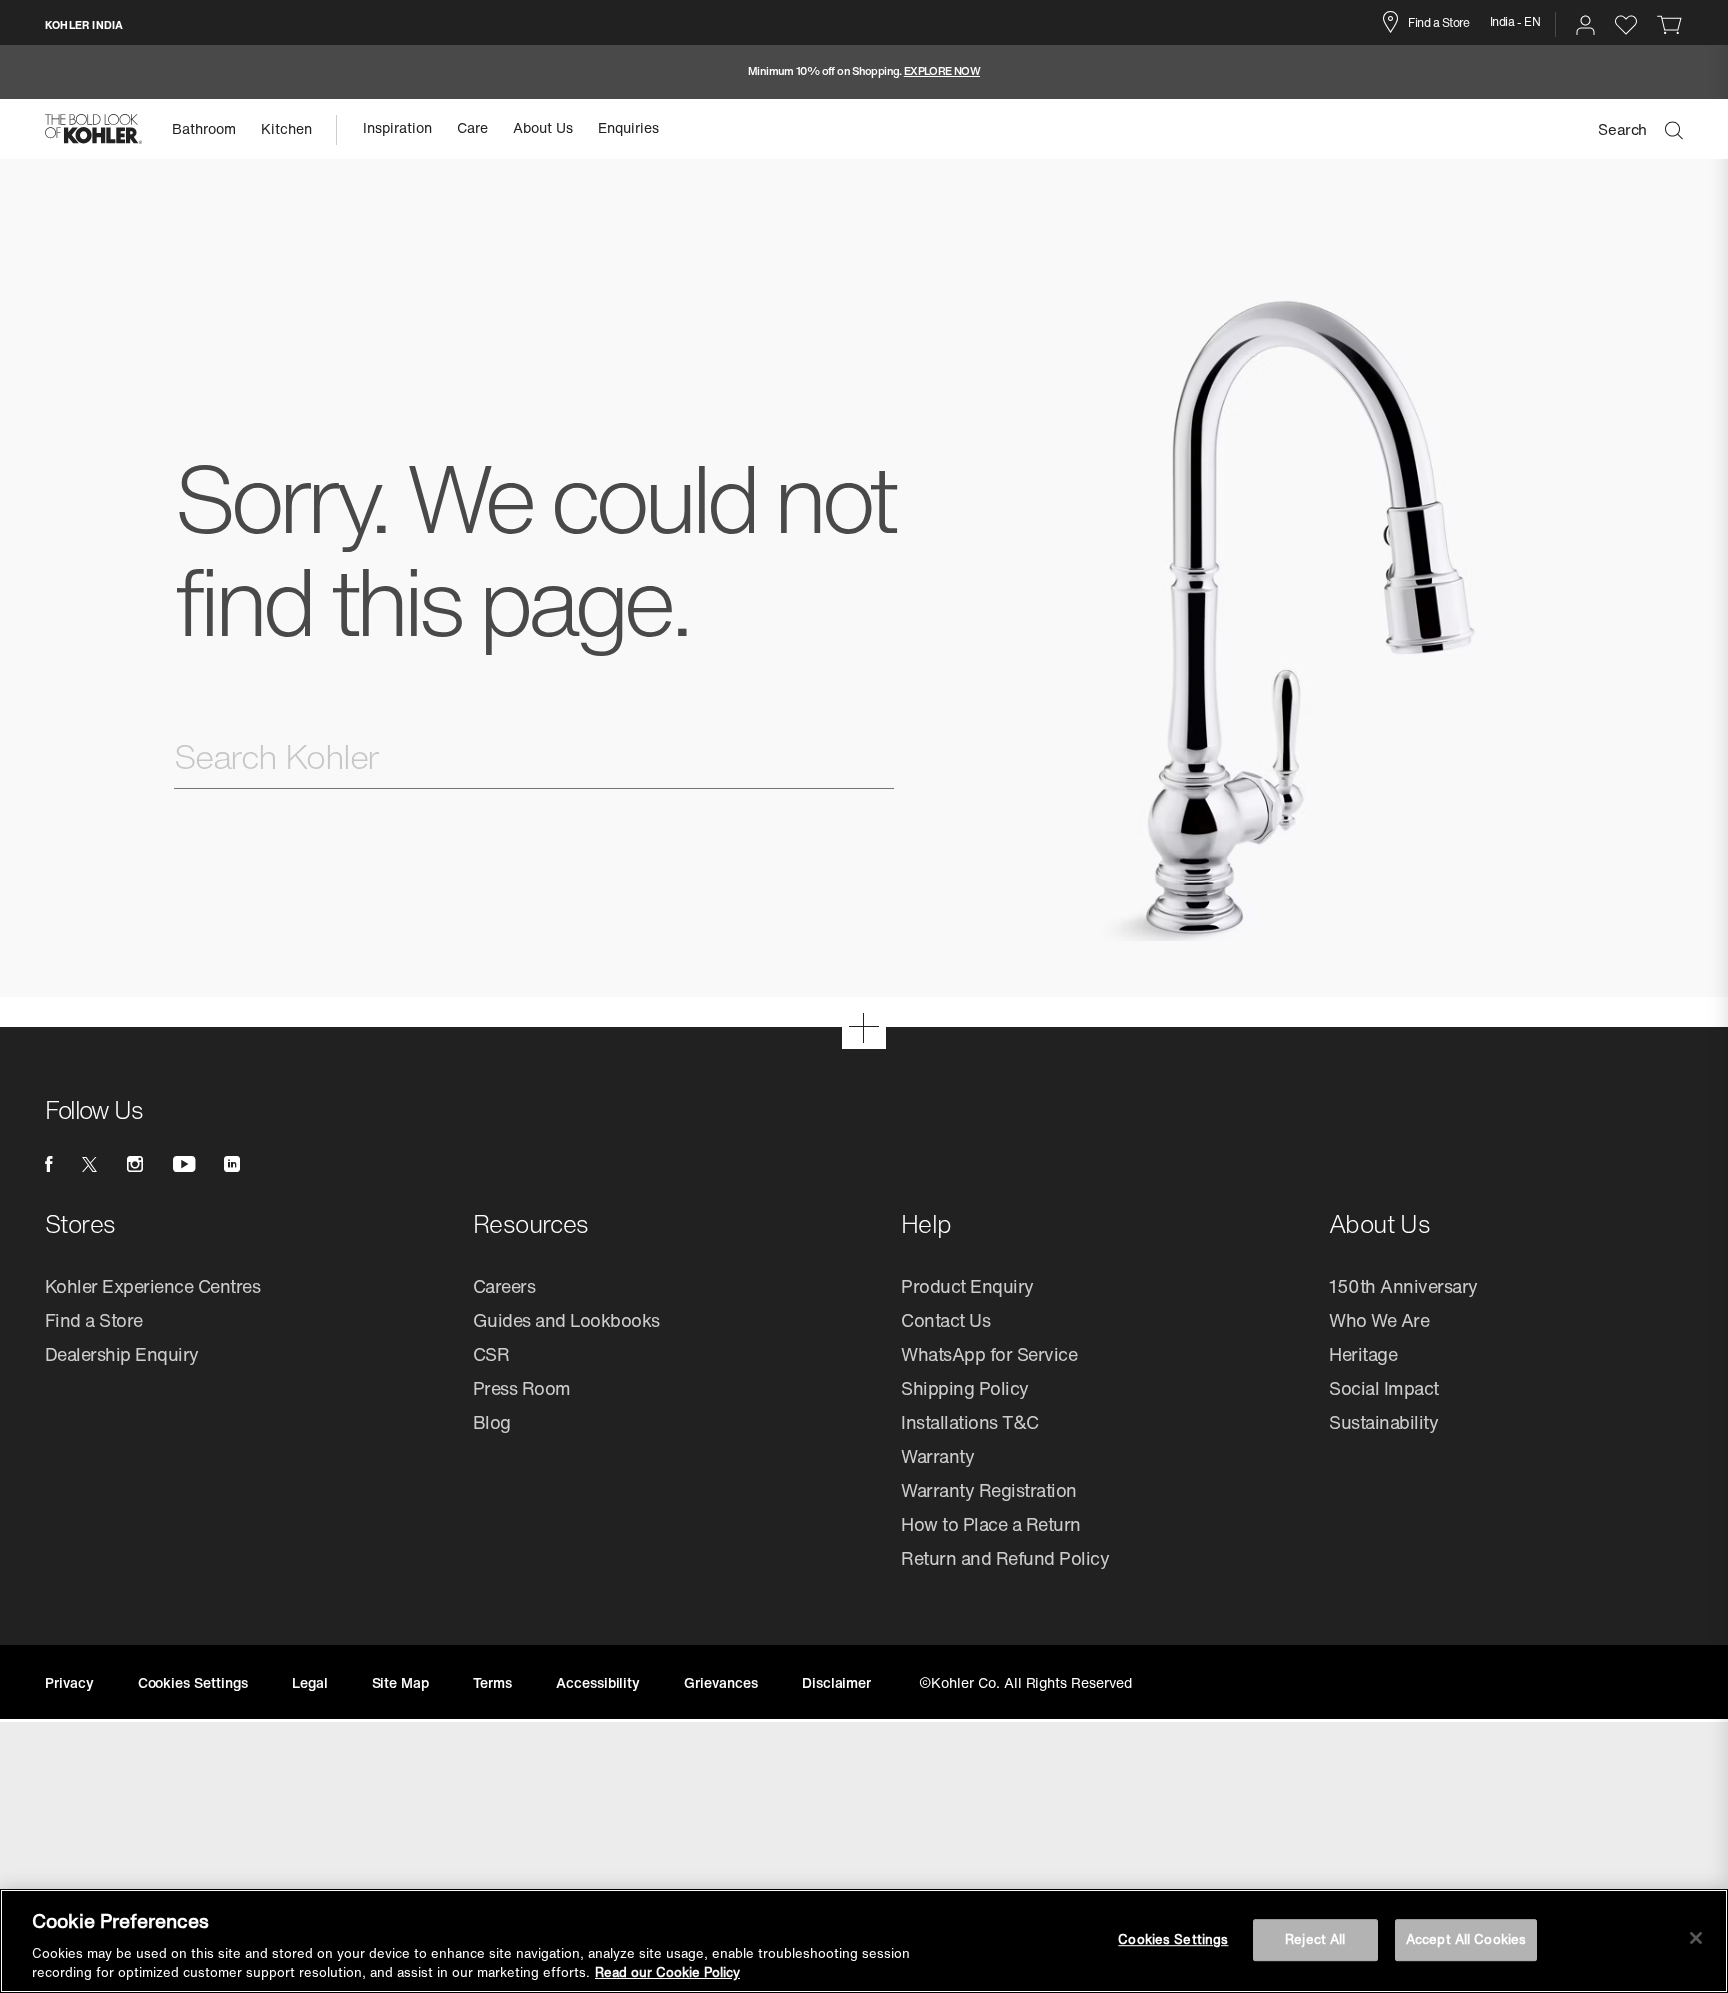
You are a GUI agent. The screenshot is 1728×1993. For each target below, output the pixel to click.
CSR (491, 1354)
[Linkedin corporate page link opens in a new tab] (232, 1164)
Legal (310, 1682)
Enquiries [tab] (628, 127)
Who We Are (1379, 1320)
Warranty (937, 1456)
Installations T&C (970, 1422)
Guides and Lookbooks (566, 1320)
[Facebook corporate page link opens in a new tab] (48, 1164)
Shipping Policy (965, 1388)
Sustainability (1383, 1422)
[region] (864, 1941)
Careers (504, 1286)
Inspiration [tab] (397, 127)
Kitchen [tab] (286, 128)
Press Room (522, 1388)
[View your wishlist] (1626, 24)
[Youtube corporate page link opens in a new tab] (184, 1164)
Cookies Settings (1173, 1939)
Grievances (721, 1682)
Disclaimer (837, 1682)
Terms (492, 1682)
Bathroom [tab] (204, 128)
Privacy (69, 1682)
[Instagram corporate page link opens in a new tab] (135, 1164)
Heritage (1363, 1354)
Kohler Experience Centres (153, 1286)
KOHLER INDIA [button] (84, 25)
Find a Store (1438, 22)
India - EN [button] (1515, 21)
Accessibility (598, 1682)
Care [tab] (472, 127)
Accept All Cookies (1466, 1939)
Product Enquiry (967, 1286)
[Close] (1696, 1938)
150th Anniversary (1403, 1286)
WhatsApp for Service (989, 1354)
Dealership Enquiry (122, 1354)
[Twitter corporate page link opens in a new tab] (89, 1164)
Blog (492, 1422)
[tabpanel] (864, 72)
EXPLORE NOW (942, 71)
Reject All (1315, 1939)
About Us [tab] (543, 127)
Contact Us (945, 1320)
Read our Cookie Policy (667, 1972)
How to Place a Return (991, 1524)
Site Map (401, 1682)
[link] (1670, 24)
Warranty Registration (989, 1490)
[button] (1585, 25)
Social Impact (1384, 1388)
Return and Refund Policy (1005, 1558)
